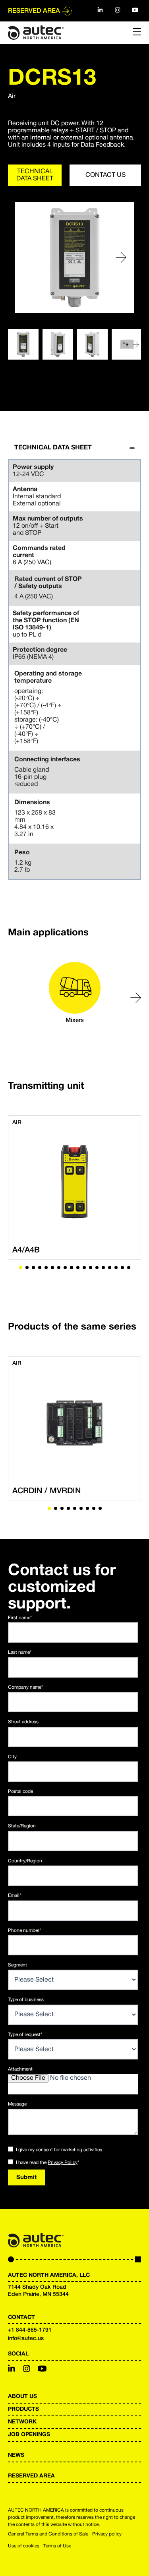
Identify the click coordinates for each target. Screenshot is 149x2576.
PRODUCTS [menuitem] (23, 2409)
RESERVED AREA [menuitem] (31, 2476)
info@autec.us (26, 2339)
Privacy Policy (63, 2163)
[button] (121, 257)
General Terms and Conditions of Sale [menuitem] (48, 2534)
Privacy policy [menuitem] (107, 2534)
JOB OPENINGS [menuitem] (29, 2435)
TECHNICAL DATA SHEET (35, 175)
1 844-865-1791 (31, 2330)
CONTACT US (105, 175)
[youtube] (135, 10)
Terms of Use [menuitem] (57, 2546)
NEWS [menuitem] (16, 2455)
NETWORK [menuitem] (22, 2422)
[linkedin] (100, 10)
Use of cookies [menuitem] (24, 2546)
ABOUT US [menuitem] (22, 2397)
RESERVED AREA (34, 11)
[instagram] (118, 10)
